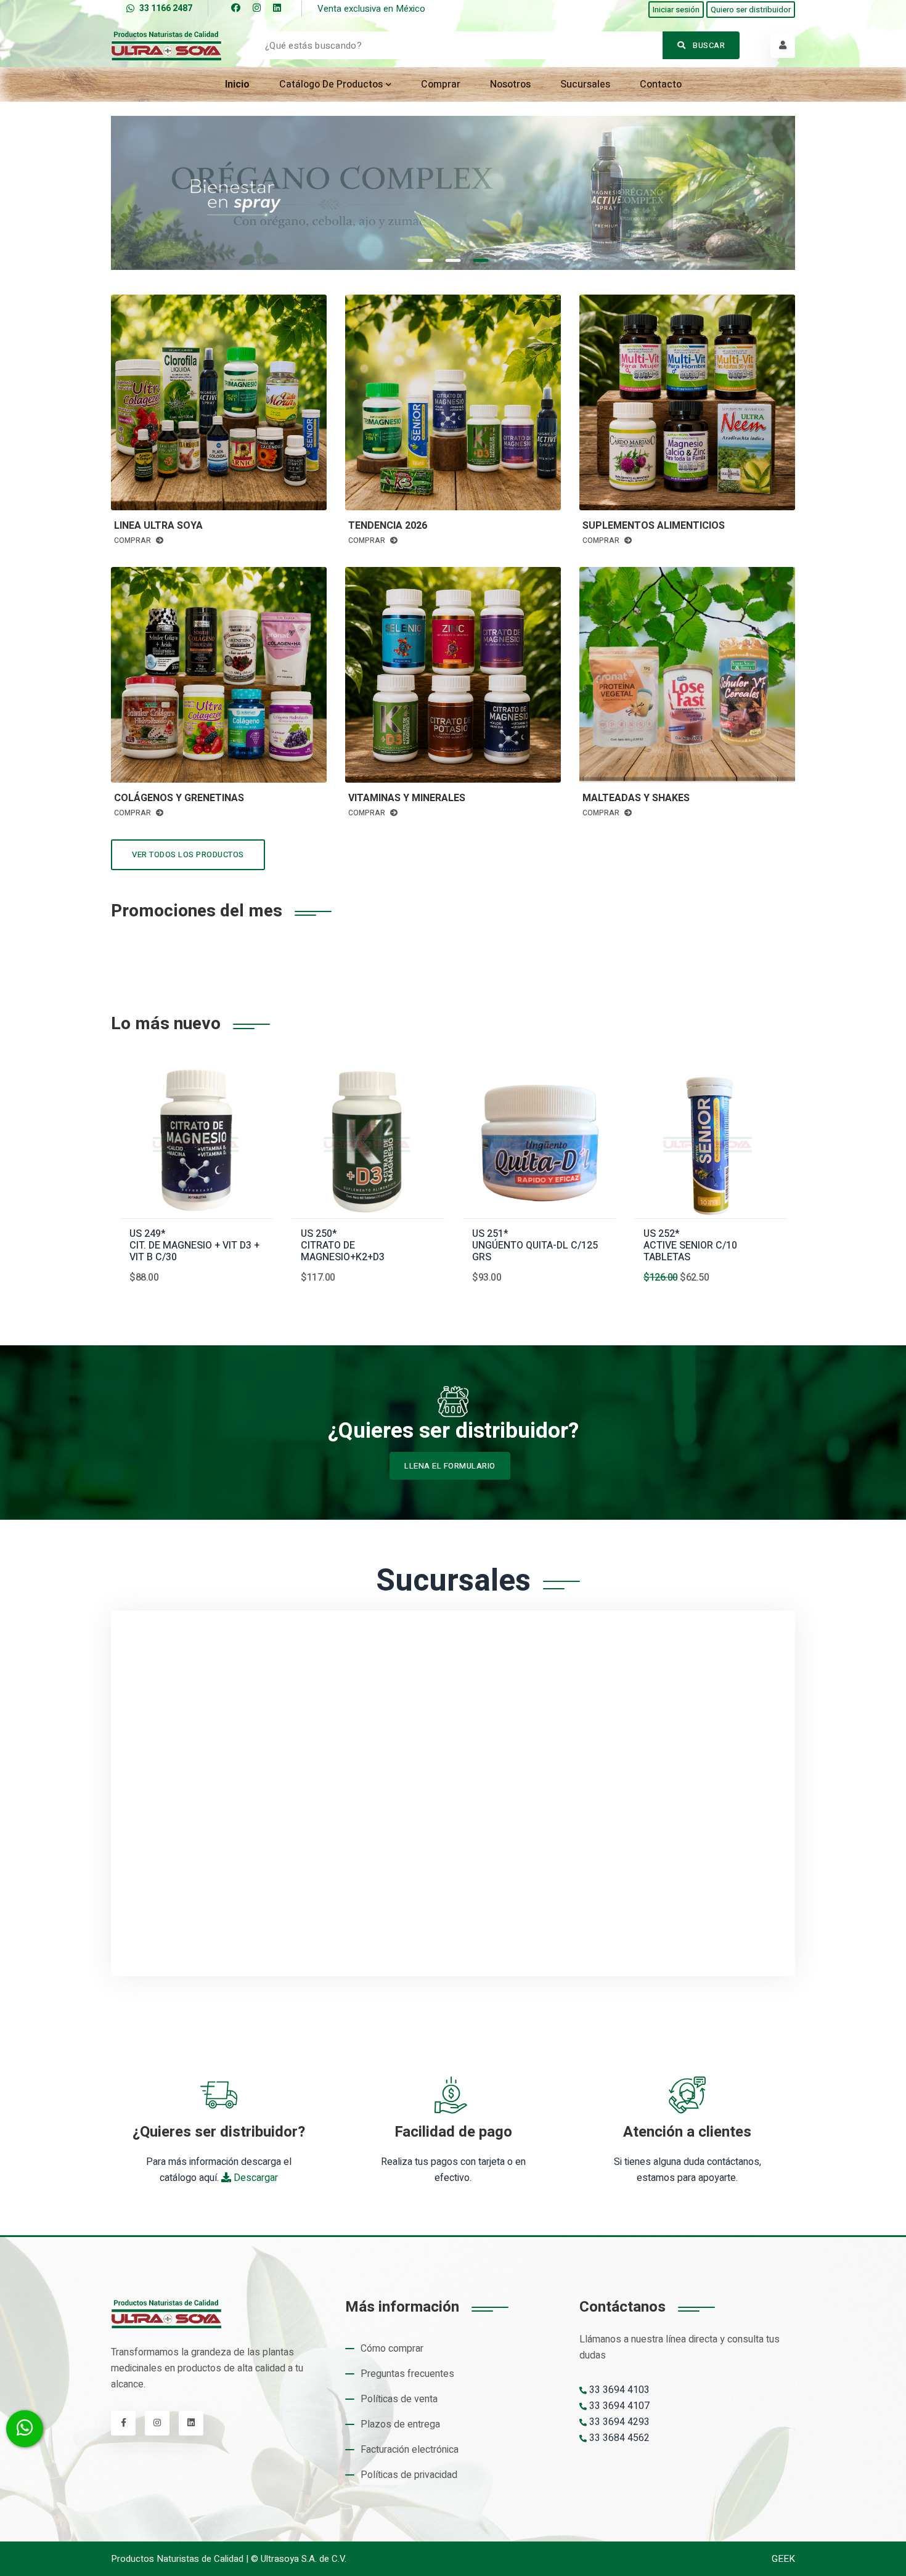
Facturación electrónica (410, 2450)
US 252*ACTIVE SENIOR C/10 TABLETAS (690, 1246)
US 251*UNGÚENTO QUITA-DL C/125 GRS (535, 1246)
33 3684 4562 (618, 2438)
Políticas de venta (399, 2399)
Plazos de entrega (400, 2424)
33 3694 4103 (618, 2390)
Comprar (441, 84)
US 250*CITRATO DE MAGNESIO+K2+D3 (343, 1246)
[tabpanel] (453, 193)
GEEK (783, 2559)
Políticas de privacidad (409, 2475)
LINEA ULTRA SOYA (158, 526)
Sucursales (585, 84)
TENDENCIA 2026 (388, 526)
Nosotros (510, 84)
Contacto (661, 84)
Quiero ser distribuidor (751, 10)
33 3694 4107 (618, 2406)
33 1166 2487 (166, 8)
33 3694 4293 (618, 2422)
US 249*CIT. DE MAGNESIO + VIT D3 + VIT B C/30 (194, 1246)
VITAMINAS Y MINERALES (407, 798)
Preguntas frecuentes (407, 2374)
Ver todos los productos (188, 854)
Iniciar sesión (676, 10)
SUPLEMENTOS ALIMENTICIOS (654, 526)
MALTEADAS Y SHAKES (636, 798)
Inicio (237, 84)
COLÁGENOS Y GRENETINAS (179, 798)
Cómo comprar (392, 2349)
